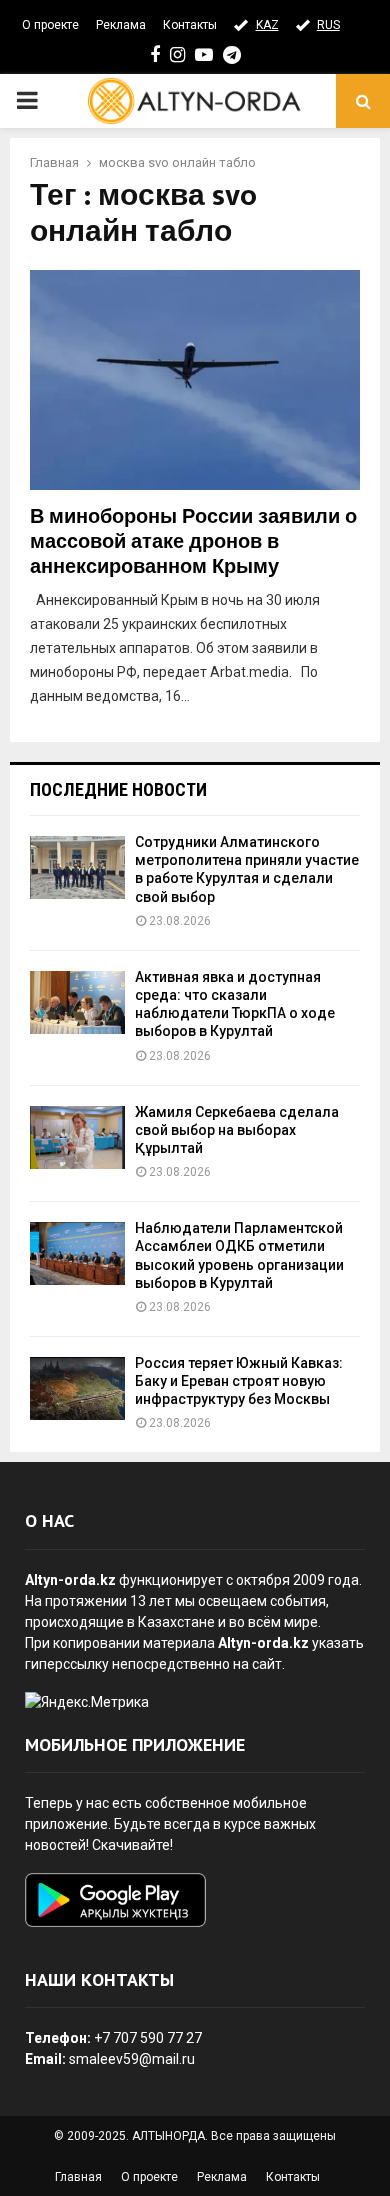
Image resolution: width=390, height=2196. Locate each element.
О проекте (50, 25)
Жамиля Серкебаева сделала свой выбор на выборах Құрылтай (237, 1130)
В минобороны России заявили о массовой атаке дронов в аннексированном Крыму (193, 542)
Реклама (121, 25)
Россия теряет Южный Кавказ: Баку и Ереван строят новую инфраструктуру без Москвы (239, 1381)
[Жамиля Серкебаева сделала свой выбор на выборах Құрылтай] (77, 1137)
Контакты (190, 25)
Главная (78, 2177)
